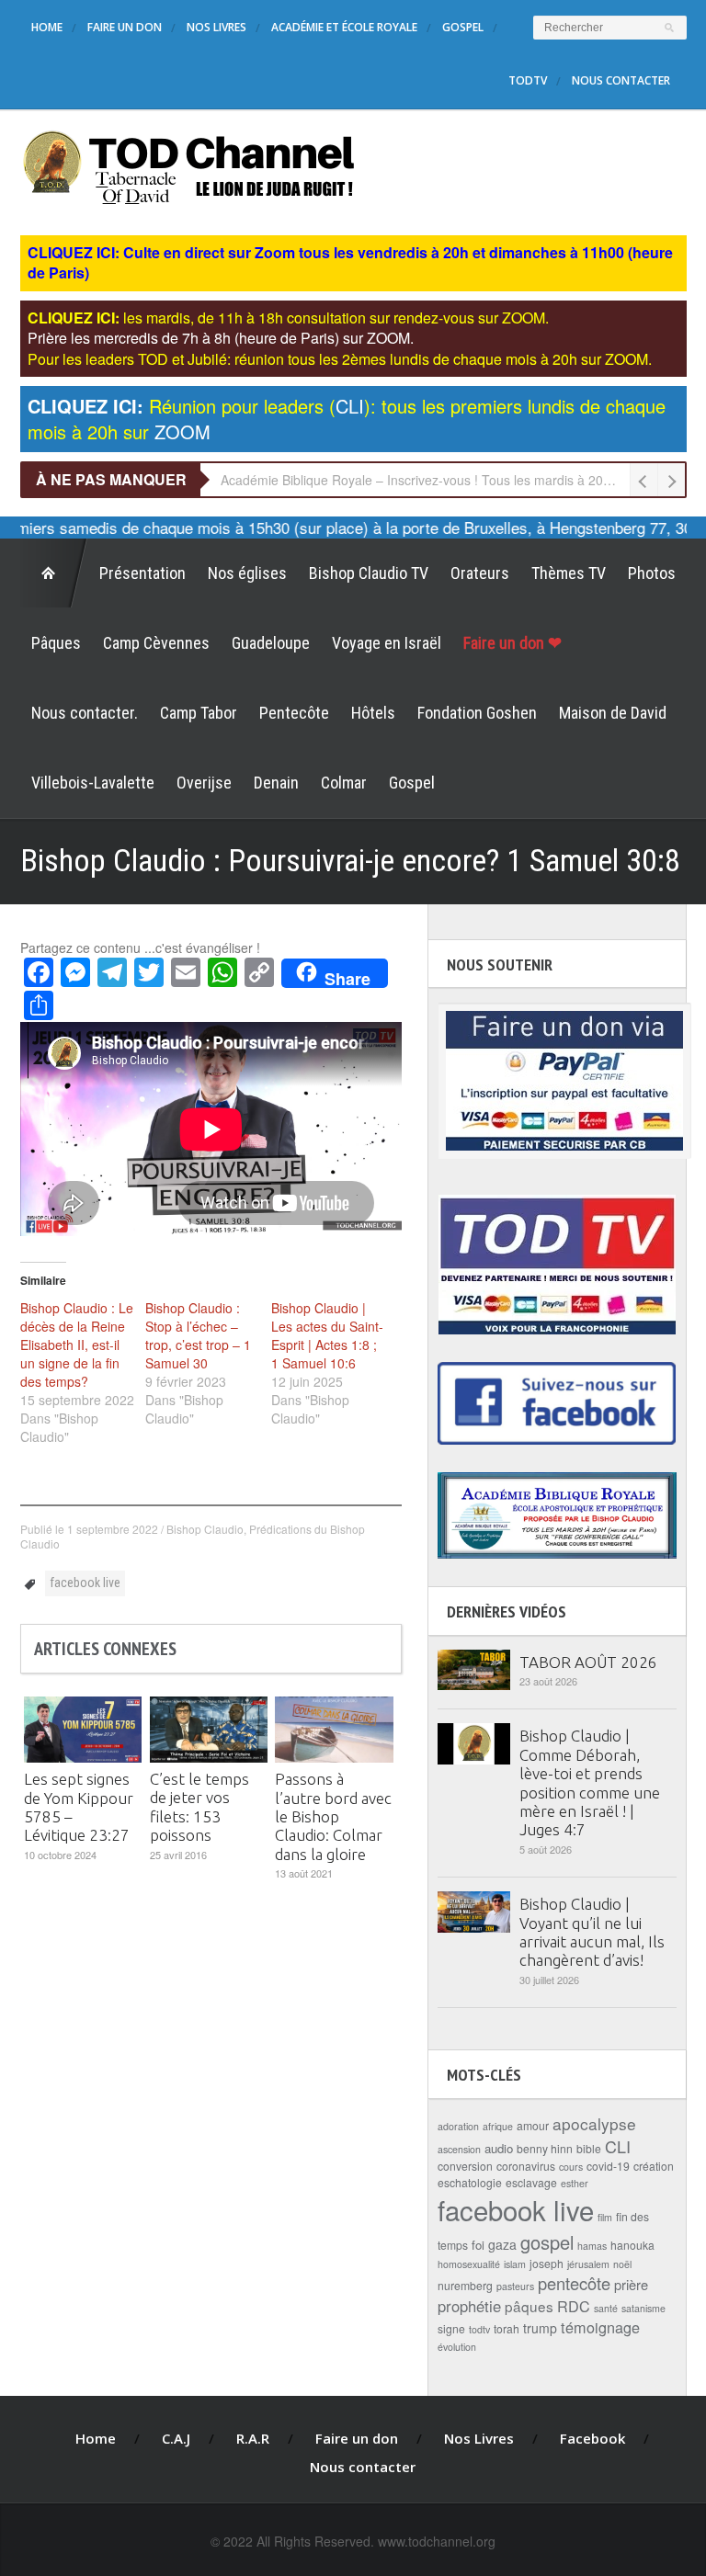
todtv (479, 2329)
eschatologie (470, 2182)
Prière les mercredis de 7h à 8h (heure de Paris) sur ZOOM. (221, 338)
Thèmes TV (569, 573)
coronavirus (526, 2166)
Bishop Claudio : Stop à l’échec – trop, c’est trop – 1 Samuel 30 (198, 1335)
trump (540, 2328)
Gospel (463, 27)
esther (575, 2183)
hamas (592, 2246)
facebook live (85, 1583)
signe (451, 2328)
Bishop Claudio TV (369, 573)
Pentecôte (294, 713)
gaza (502, 2244)
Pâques (56, 643)
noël (622, 2264)
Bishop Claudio (205, 1529)
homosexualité (469, 2264)
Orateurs (480, 573)
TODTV (528, 80)
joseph (547, 2263)
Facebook (592, 2438)
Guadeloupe (271, 643)
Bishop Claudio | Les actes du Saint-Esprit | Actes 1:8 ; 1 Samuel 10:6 (327, 1335)
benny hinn (545, 2148)
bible (589, 2148)
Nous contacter (621, 80)
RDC (574, 2306)
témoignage (600, 2327)
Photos (652, 573)
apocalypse (594, 2123)
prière (631, 2284)
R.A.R (253, 2438)
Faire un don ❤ (512, 643)
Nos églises (247, 573)
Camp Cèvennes (156, 643)
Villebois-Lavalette (93, 783)
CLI (618, 2146)
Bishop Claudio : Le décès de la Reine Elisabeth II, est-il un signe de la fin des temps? (77, 1345)
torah (507, 2328)
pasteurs (515, 2286)
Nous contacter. (85, 713)
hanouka (632, 2245)
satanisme (643, 2308)
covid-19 (608, 2166)
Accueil (54, 573)
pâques (529, 2306)
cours (571, 2167)
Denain (276, 783)
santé (606, 2308)
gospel (547, 2242)
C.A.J (176, 2438)
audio (499, 2148)
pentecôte (574, 2283)
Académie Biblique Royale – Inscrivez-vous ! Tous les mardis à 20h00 (423, 480)
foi (478, 2245)
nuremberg (465, 2285)
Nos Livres (216, 27)
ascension (459, 2149)
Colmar (344, 783)
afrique (498, 2126)
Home (47, 27)
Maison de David (613, 713)
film (605, 2217)
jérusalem (588, 2264)
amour (533, 2125)
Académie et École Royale (344, 27)
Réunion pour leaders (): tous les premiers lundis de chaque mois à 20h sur (347, 419)
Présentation (142, 573)
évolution (457, 2347)
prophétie (469, 2306)
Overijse (204, 783)
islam (515, 2264)
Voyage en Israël (387, 643)
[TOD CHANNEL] (189, 165)
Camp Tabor (199, 713)
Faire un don (125, 27)
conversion (465, 2166)
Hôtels (373, 713)
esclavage (531, 2182)
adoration (458, 2126)
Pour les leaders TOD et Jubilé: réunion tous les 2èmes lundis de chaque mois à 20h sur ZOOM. (340, 359)
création (654, 2166)
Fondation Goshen (477, 713)
